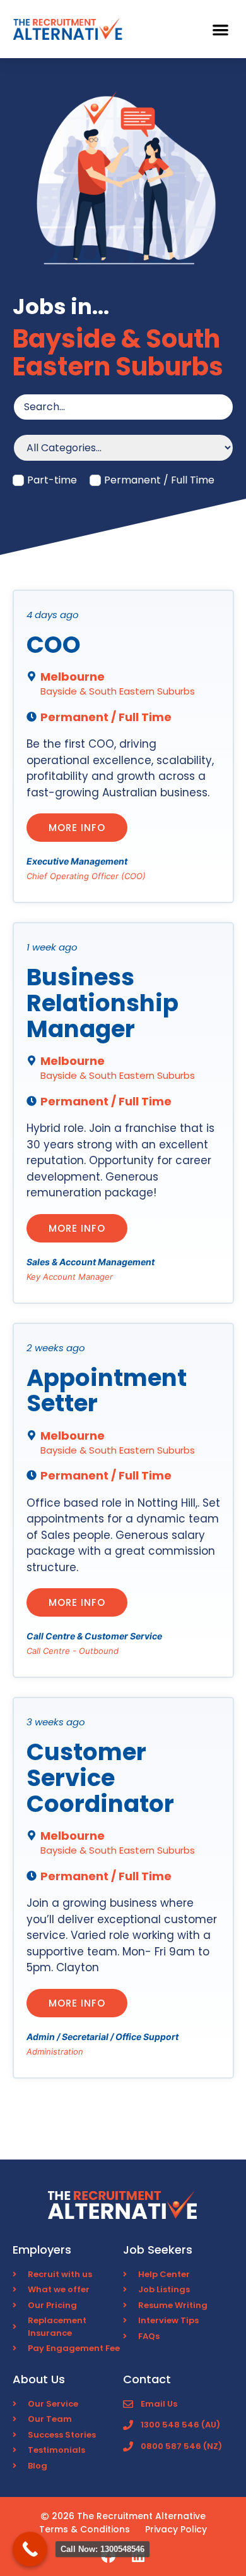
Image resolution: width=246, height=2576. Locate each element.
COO (54, 645)
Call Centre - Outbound (73, 1651)
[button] (221, 29)
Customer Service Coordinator (100, 1777)
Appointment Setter (107, 1391)
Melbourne (73, 677)
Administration (55, 2051)
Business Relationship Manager (102, 1003)
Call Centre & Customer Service (94, 1636)
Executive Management (77, 861)
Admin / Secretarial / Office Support (102, 2037)
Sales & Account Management (91, 1262)
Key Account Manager (70, 1277)
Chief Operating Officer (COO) (86, 876)
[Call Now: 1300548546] (30, 2549)
